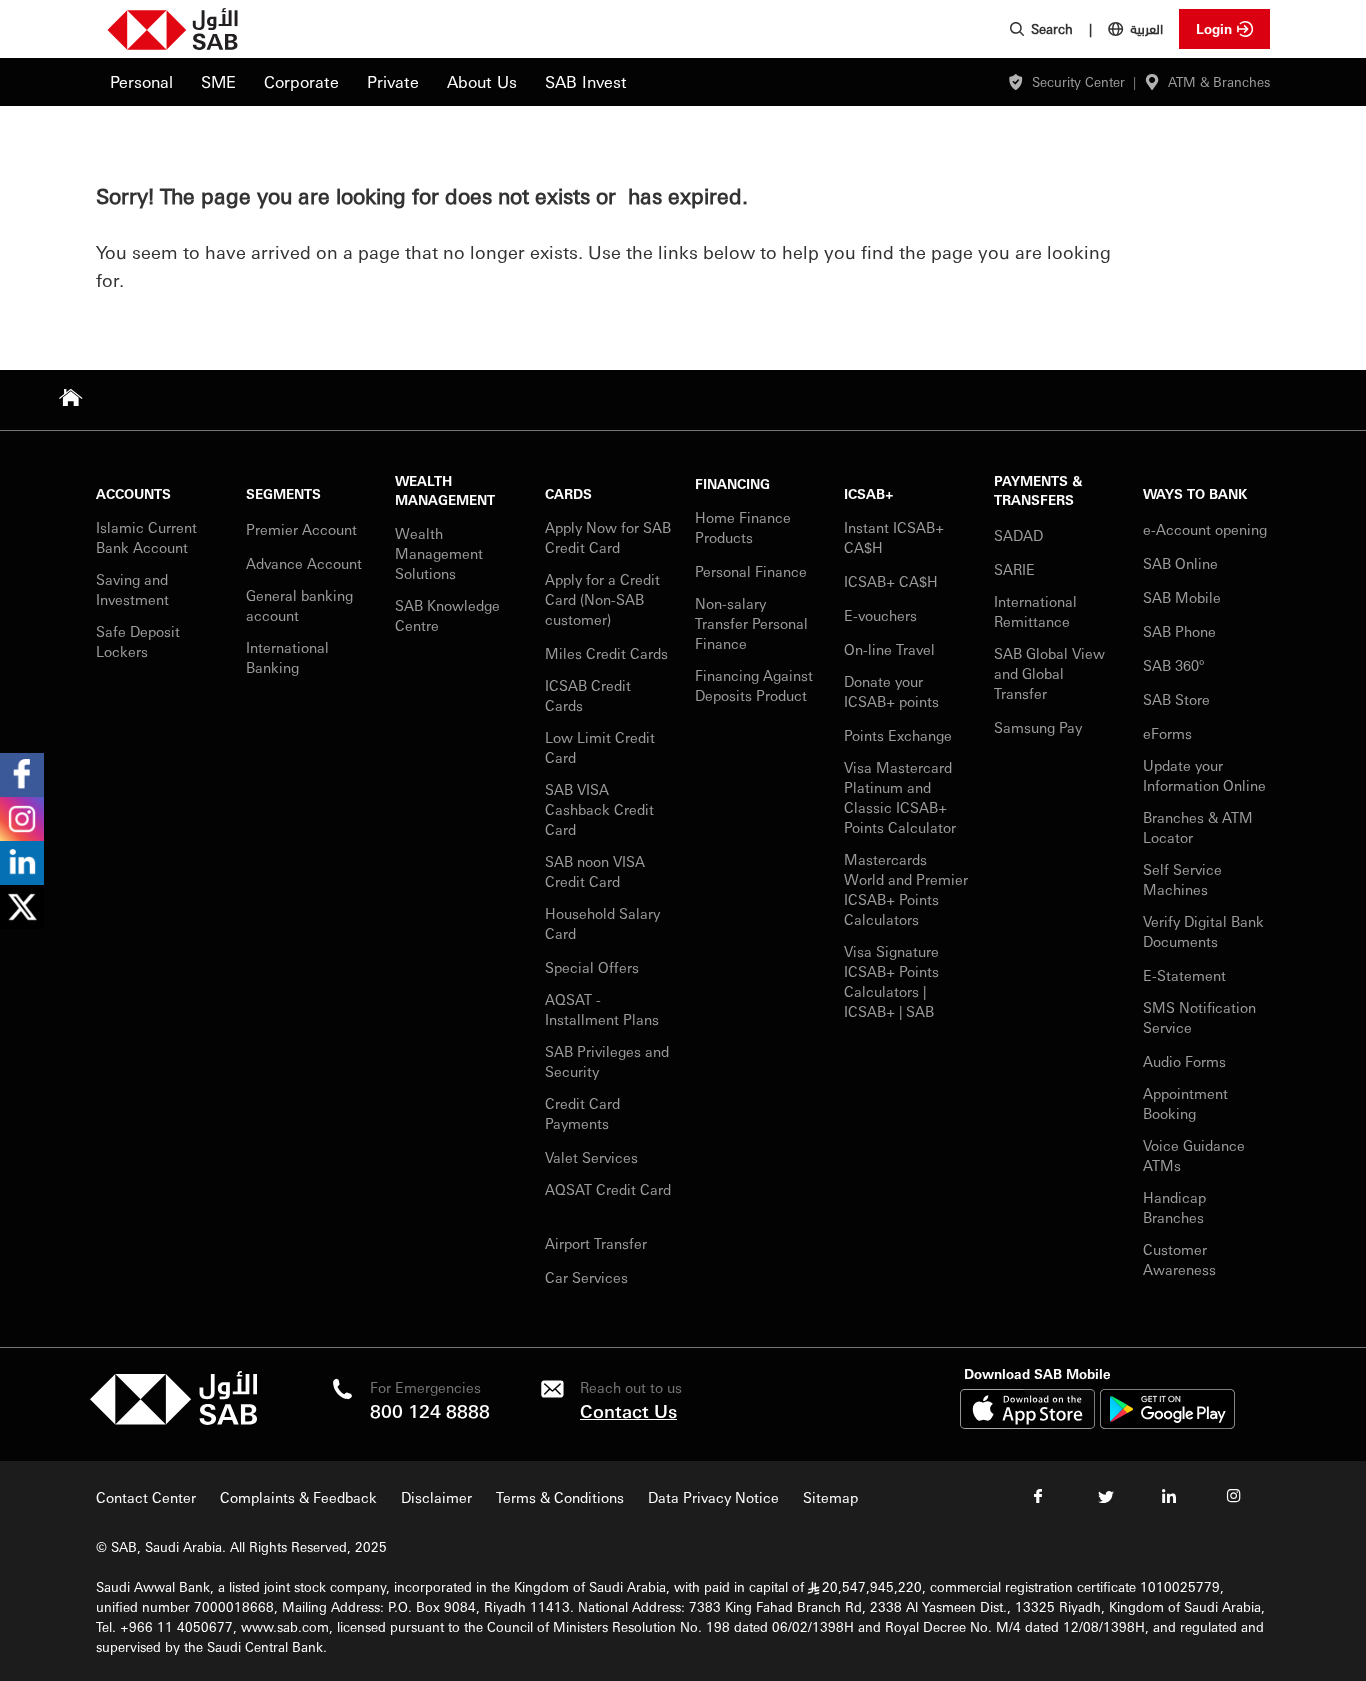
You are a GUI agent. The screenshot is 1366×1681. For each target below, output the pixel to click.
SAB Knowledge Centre (447, 615)
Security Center (1078, 81)
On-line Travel (889, 649)
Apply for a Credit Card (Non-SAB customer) (602, 599)
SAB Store (1176, 699)
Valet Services (591, 1157)
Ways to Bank (1195, 493)
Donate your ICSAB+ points (891, 691)
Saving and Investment (132, 589)
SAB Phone (1179, 631)
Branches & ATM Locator (1198, 827)
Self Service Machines (1182, 879)
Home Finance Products (743, 527)
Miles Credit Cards (606, 653)
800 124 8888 (430, 1410)
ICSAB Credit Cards (588, 695)
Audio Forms (1184, 1061)
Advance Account (304, 563)
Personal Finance (753, 571)
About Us (482, 81)
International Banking (287, 657)
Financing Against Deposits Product (754, 685)
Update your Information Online (1204, 775)
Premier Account (301, 529)
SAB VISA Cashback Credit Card (599, 809)
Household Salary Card (602, 923)
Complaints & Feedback (298, 1497)
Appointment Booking (1185, 1103)
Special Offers (592, 967)
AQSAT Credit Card (608, 1189)
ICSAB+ (869, 493)
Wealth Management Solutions (439, 553)
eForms (1167, 733)
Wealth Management (445, 490)
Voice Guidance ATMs (1194, 1155)
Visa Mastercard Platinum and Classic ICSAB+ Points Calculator (900, 797)
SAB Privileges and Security (607, 1061)
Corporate (301, 81)
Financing (732, 483)
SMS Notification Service (1199, 1017)
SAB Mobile (1182, 597)
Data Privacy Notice (713, 1497)
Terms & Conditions (560, 1497)
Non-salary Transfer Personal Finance (751, 623)
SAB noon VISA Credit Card (595, 871)
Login (1214, 28)
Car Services (588, 1277)
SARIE (1016, 569)
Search (1052, 28)
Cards (568, 493)
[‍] (173, 1419)
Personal (141, 81)
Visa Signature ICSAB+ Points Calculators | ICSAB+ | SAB (891, 981)
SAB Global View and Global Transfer (1049, 673)
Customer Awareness (1179, 1259)
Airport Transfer (598, 1243)
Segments (283, 493)
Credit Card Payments (582, 1113)
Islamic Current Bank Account (146, 537)
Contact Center (146, 1497)
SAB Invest (586, 81)
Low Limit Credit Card (600, 747)
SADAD (1018, 535)
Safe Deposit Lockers (138, 641)
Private (393, 81)
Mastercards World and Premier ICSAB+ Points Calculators (906, 889)
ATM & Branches (1219, 81)
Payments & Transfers (1038, 490)
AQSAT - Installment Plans (602, 1009)
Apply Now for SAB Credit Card (608, 537)
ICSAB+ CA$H (891, 581)
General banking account (299, 605)
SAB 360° (1175, 665)
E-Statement (1184, 975)
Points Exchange (898, 735)
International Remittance (1035, 611)
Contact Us (628, 1410)
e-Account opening (1205, 529)
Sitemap (830, 1497)
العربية (1146, 28)
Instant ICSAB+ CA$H (894, 537)
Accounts (133, 493)
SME (218, 81)
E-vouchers (880, 615)
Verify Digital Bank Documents (1203, 931)
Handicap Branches (1174, 1207)
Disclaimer (436, 1497)
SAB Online (1180, 563)
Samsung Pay (1038, 727)
